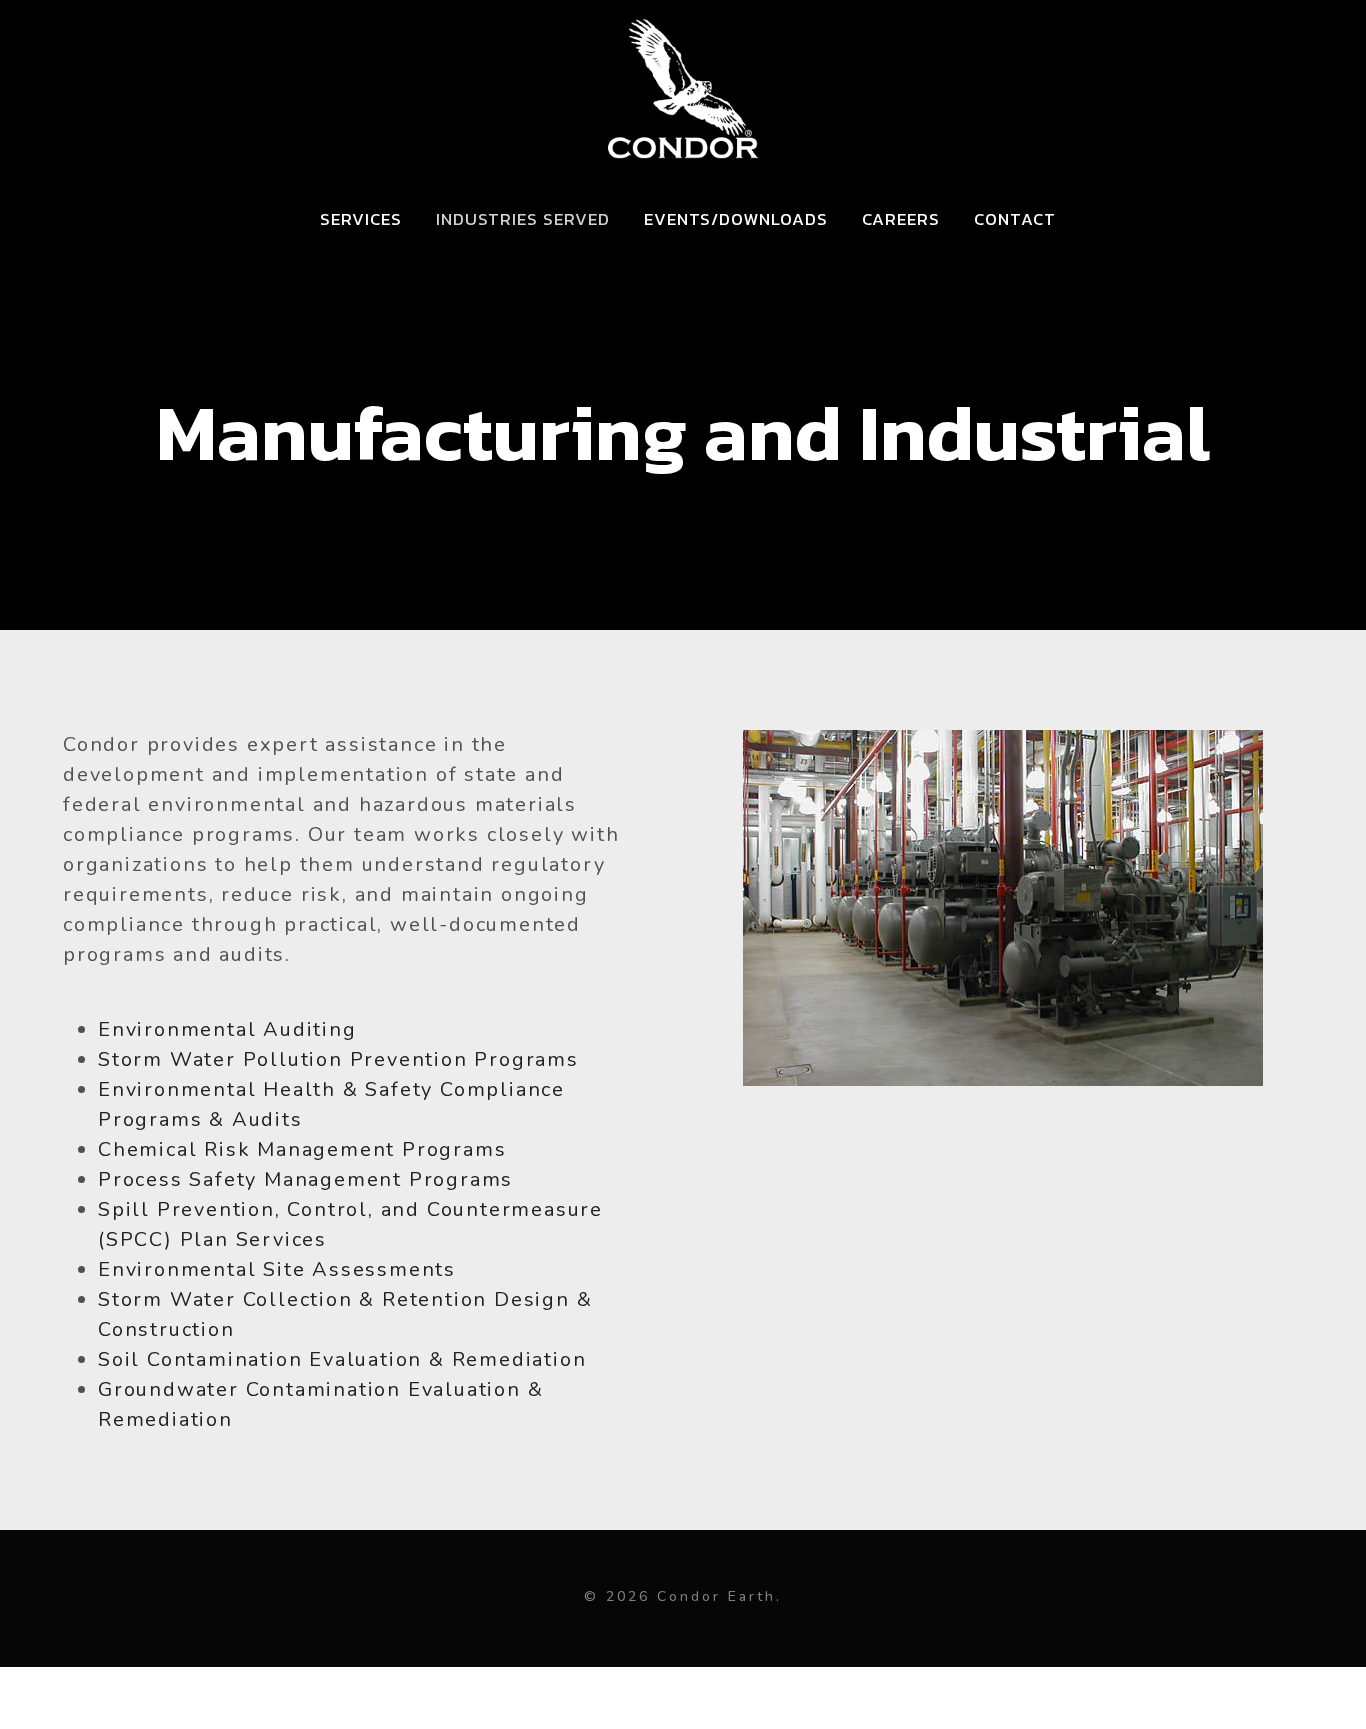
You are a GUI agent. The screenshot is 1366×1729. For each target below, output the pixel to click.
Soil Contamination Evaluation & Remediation (342, 1359)
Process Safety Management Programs (305, 1179)
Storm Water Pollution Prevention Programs (338, 1059)
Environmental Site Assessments (277, 1269)
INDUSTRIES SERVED (523, 219)
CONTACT (1015, 219)
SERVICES (361, 219)
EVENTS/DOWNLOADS (736, 219)
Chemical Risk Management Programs (302, 1149)
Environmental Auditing (227, 1029)
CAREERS (901, 219)
